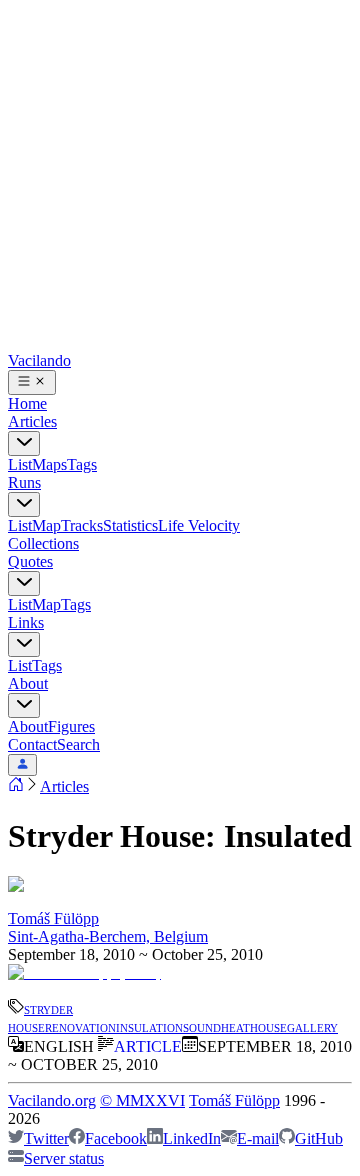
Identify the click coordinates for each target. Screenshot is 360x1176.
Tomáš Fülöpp (53, 918)
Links (26, 622)
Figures (71, 726)
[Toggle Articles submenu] (24, 443)
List (20, 464)
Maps (49, 464)
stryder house (40, 1017)
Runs (24, 482)
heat (235, 1026)
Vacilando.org (52, 1100)
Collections (43, 543)
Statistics (130, 525)
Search (78, 744)
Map (46, 525)
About (28, 683)
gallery (312, 1026)
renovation (80, 1026)
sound (202, 1026)
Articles (32, 421)
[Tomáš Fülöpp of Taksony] (84, 972)
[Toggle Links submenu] (24, 644)
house (268, 1026)
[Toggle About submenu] (24, 705)
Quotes (30, 561)
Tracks (82, 525)
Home (27, 403)
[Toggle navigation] (32, 382)
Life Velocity (199, 525)
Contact (32, 744)
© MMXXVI (142, 1100)
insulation (149, 1026)
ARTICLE (148, 1046)
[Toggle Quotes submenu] (24, 583)
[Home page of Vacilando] (16, 786)
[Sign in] (22, 765)
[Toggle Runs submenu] (24, 504)
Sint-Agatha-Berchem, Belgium (108, 936)
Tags (82, 464)
